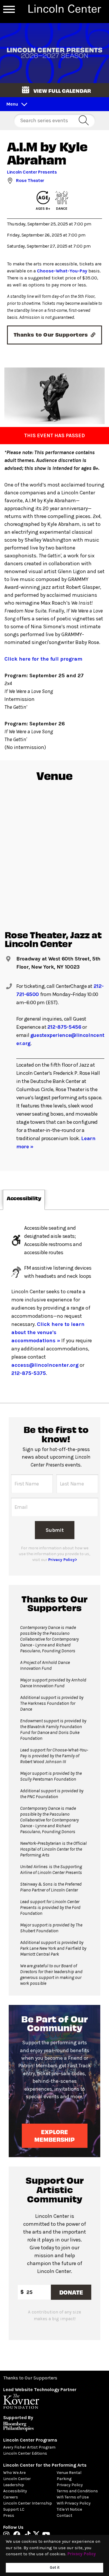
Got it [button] (55, 2567)
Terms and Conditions (77, 2491)
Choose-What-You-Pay (62, 271)
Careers (11, 2497)
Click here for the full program (43, 659)
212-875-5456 (64, 1027)
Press (9, 2515)
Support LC (14, 2509)
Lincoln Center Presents (32, 172)
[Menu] (9, 9)
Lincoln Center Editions (25, 2453)
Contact (65, 2515)
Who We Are (14, 2473)
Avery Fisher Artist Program (29, 2447)
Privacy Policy (70, 2485)
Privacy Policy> (63, 1560)
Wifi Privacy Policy (74, 2503)
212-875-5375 (29, 1373)
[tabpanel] (54, 1306)
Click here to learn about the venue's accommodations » (48, 1332)
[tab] (24, 1200)
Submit (54, 1530)
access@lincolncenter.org (45, 1365)
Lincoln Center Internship (28, 2503)
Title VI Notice (69, 2509)
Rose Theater (30, 180)
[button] (54, 90)
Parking (64, 2479)
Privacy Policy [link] (82, 2554)
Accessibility (15, 2491)
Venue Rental (69, 2473)
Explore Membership (54, 2135)
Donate (71, 2292)
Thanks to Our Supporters (30, 2378)
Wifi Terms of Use (73, 2497)
